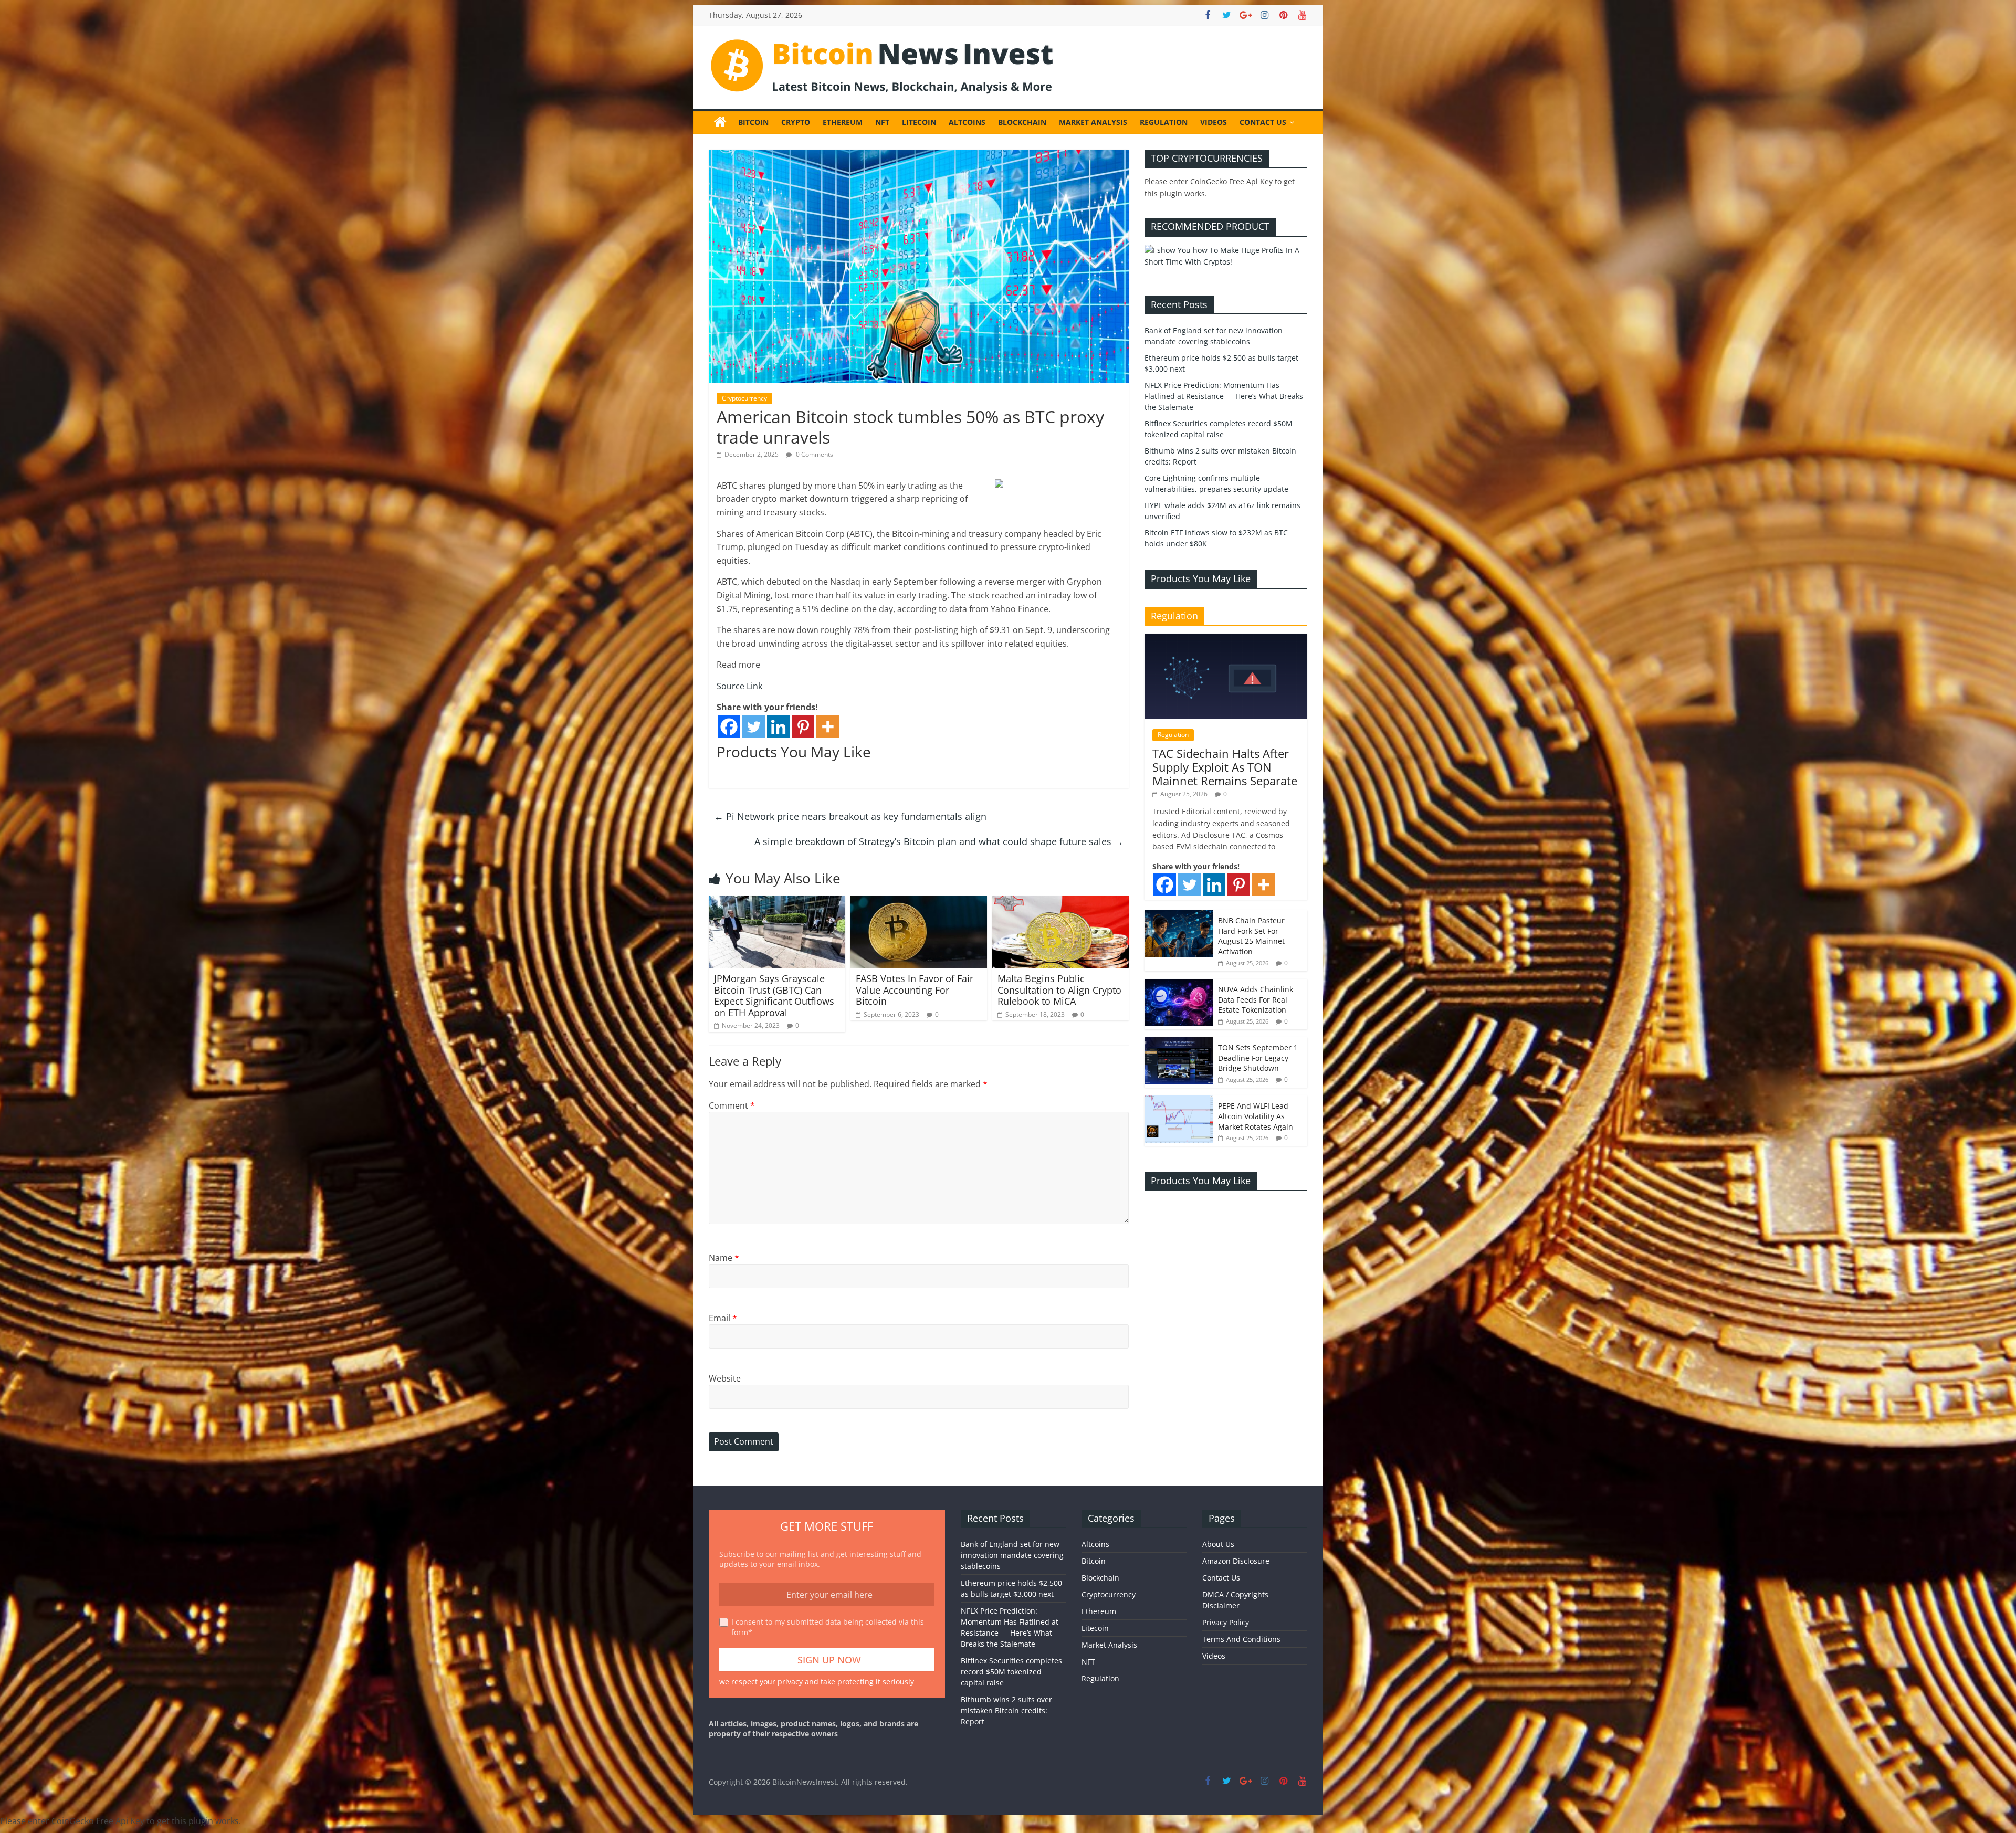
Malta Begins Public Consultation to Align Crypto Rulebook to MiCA (1059, 990)
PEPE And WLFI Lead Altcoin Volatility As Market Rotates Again (1256, 1116)
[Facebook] (729, 727)
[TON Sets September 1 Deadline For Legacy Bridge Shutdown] (1179, 1043)
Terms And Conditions (1241, 1639)
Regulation (1164, 122)
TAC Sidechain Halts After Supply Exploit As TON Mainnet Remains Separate (1225, 767)
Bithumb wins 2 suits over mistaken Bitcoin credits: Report (1006, 1710)
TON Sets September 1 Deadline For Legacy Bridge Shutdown (1258, 1058)
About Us (1218, 1544)
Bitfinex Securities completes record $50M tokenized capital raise (1011, 1672)
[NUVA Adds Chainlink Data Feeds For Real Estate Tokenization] (1179, 984)
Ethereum (843, 122)
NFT (882, 122)
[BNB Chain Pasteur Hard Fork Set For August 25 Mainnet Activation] (1179, 916)
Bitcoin (753, 122)
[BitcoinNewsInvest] (720, 122)
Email (723, 1318)
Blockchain (1022, 122)
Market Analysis (1093, 122)
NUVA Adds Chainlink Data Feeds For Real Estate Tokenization (1256, 999)
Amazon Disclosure (1236, 1561)
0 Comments (814, 454)
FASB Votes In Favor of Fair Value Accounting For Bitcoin (915, 990)
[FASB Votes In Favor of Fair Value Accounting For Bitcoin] (919, 902)
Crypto (796, 122)
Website (725, 1378)
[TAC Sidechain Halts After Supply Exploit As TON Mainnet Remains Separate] (1226, 639)
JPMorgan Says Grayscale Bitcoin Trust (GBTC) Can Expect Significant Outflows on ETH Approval (774, 995)
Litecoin (919, 122)
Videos (1214, 122)
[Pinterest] (803, 727)
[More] (828, 727)
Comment (732, 1105)
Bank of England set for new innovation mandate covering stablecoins (1012, 1555)
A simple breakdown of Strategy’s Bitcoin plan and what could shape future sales (939, 841)
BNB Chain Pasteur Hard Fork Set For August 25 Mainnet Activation (1251, 936)
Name (724, 1258)
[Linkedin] (778, 727)
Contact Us (1263, 122)
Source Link (739, 686)
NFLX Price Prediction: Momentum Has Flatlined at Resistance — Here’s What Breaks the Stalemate (1224, 396)
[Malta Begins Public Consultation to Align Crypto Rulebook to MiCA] (1060, 902)
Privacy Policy (1226, 1622)
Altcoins (967, 122)
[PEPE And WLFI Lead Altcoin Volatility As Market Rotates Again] (1179, 1101)
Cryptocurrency (744, 398)
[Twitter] (754, 727)
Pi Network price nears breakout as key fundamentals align (850, 816)
